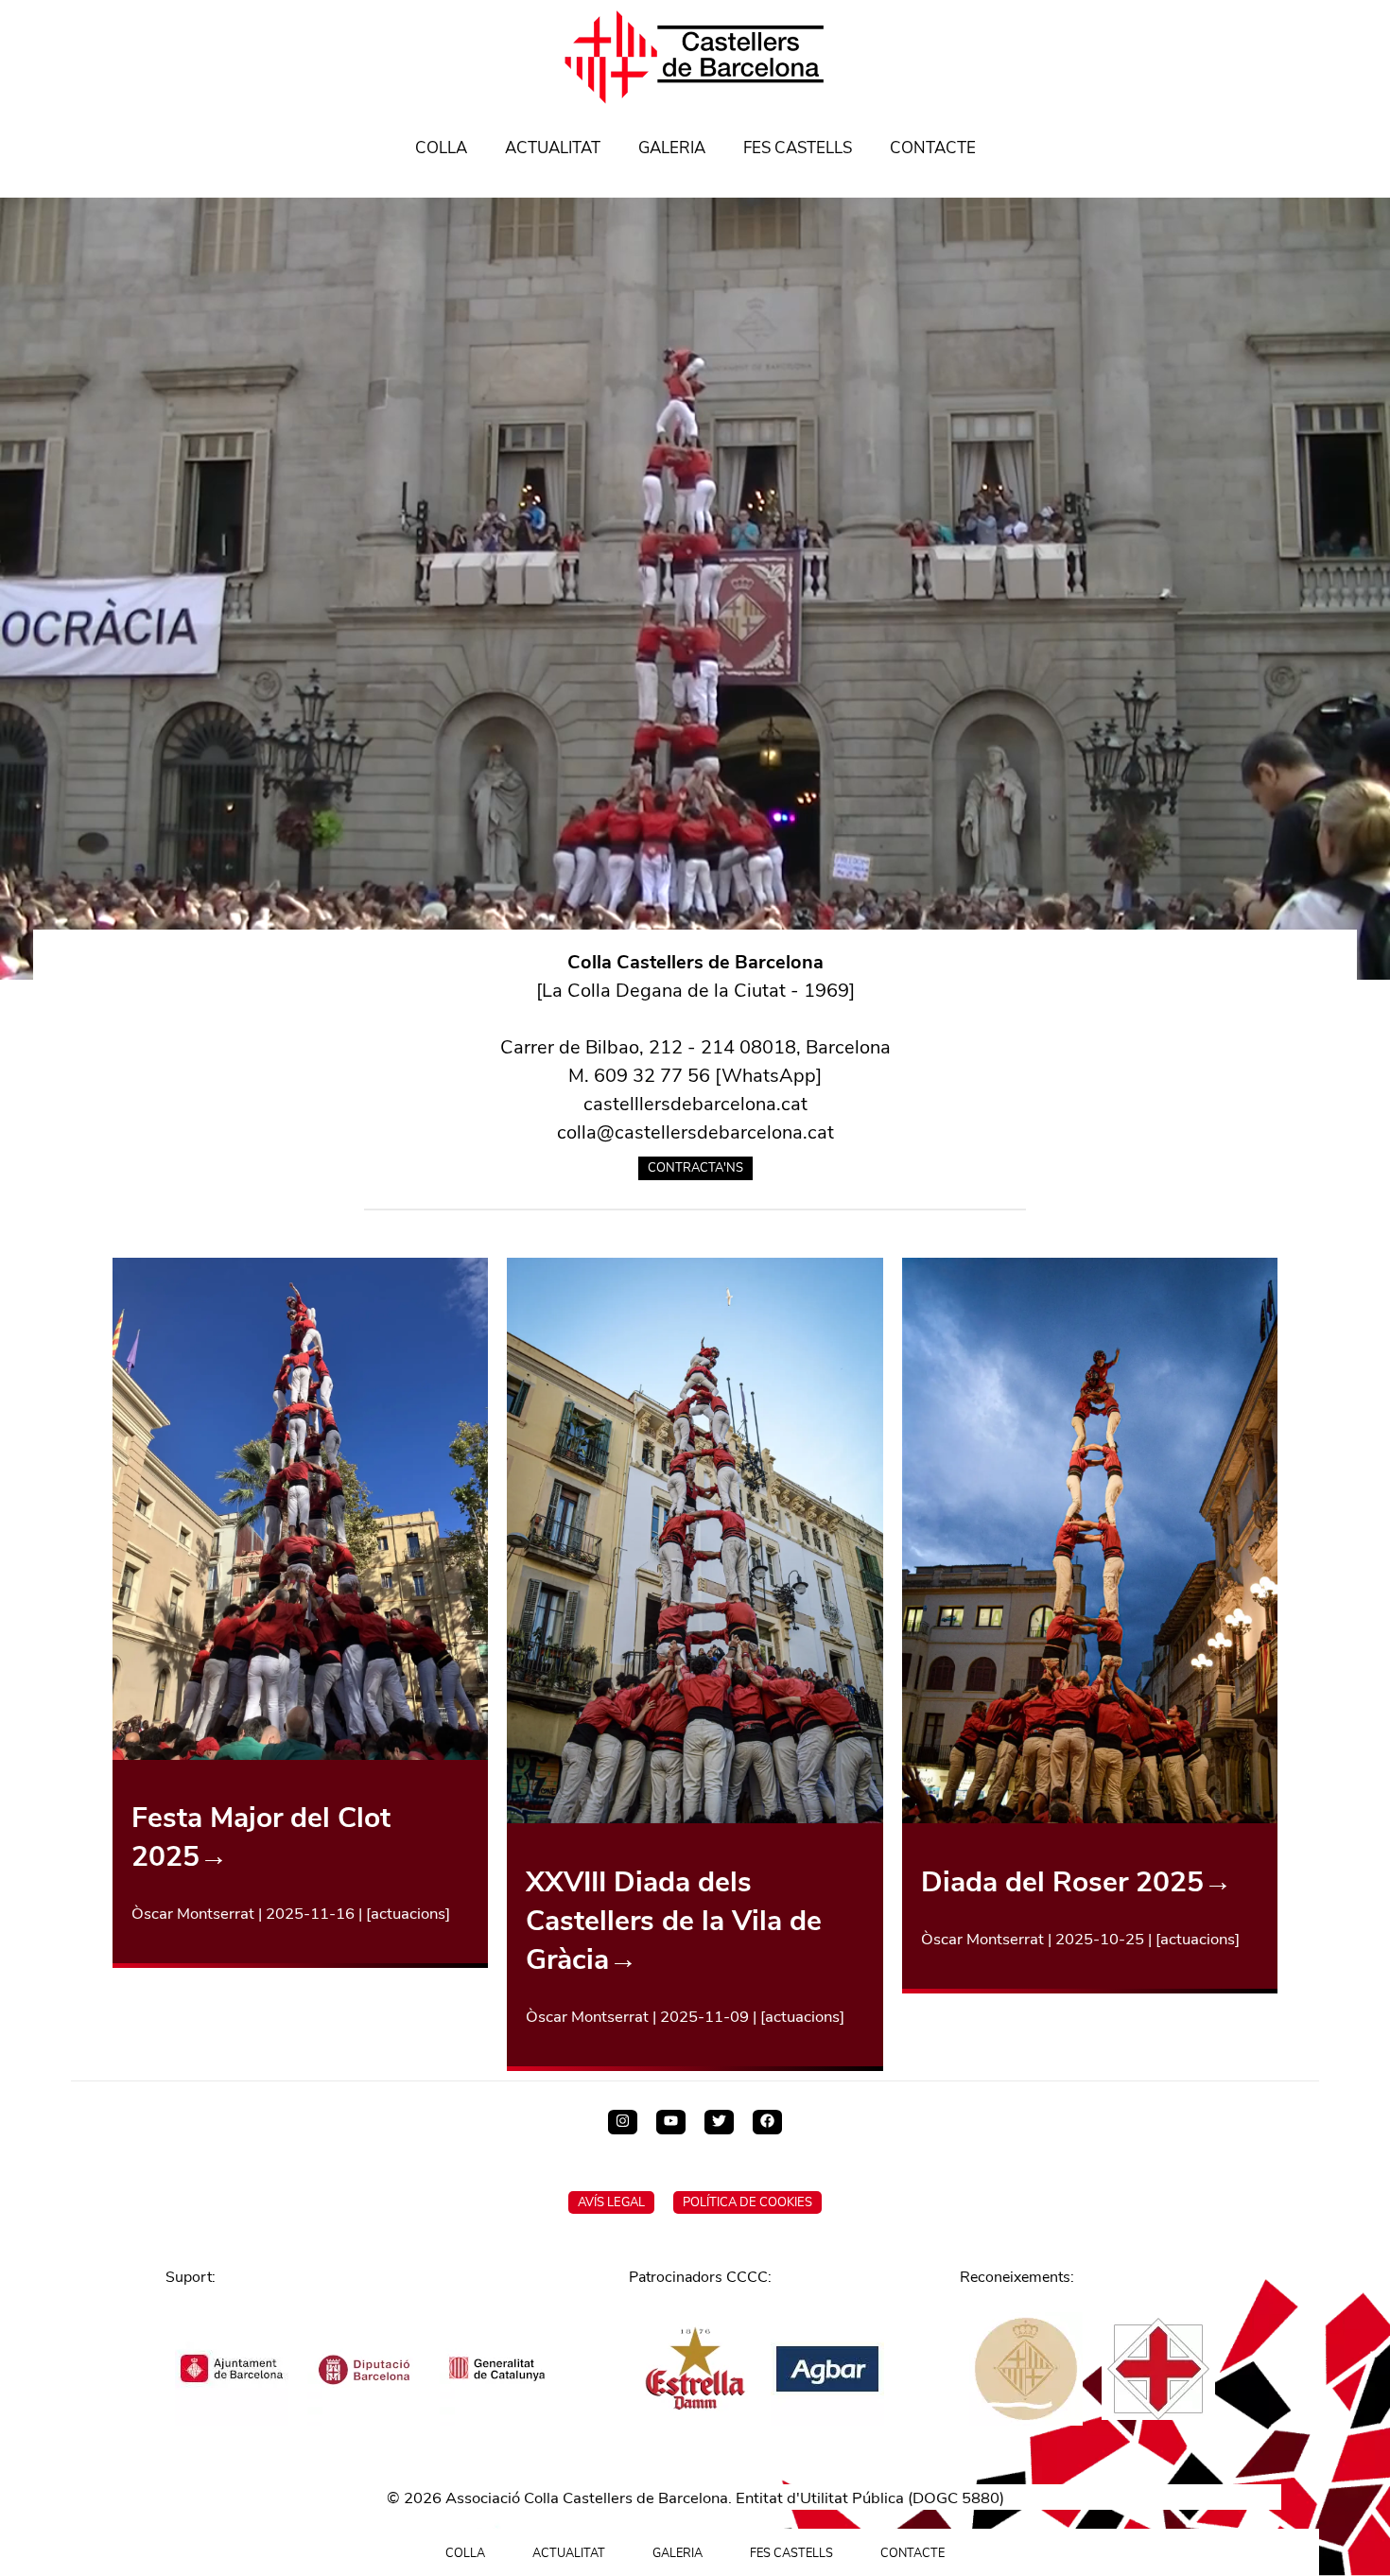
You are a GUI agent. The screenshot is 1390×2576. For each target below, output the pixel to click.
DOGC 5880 (956, 2498)
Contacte (933, 148)
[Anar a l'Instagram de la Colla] (623, 2122)
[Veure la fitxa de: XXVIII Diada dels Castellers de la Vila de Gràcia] (695, 1817)
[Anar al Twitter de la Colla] (719, 2122)
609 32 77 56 (652, 1076)
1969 (826, 991)
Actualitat (553, 148)
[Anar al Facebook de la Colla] (767, 2122)
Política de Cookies (747, 2202)
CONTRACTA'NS (695, 1168)
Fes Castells (798, 148)
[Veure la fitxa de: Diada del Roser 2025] (1090, 1817)
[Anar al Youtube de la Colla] (671, 2122)
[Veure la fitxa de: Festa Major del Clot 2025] (301, 1754)
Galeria (672, 148)
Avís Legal (611, 2202)
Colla (441, 148)
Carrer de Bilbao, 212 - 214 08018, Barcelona (695, 1047)
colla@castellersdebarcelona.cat (695, 1132)
